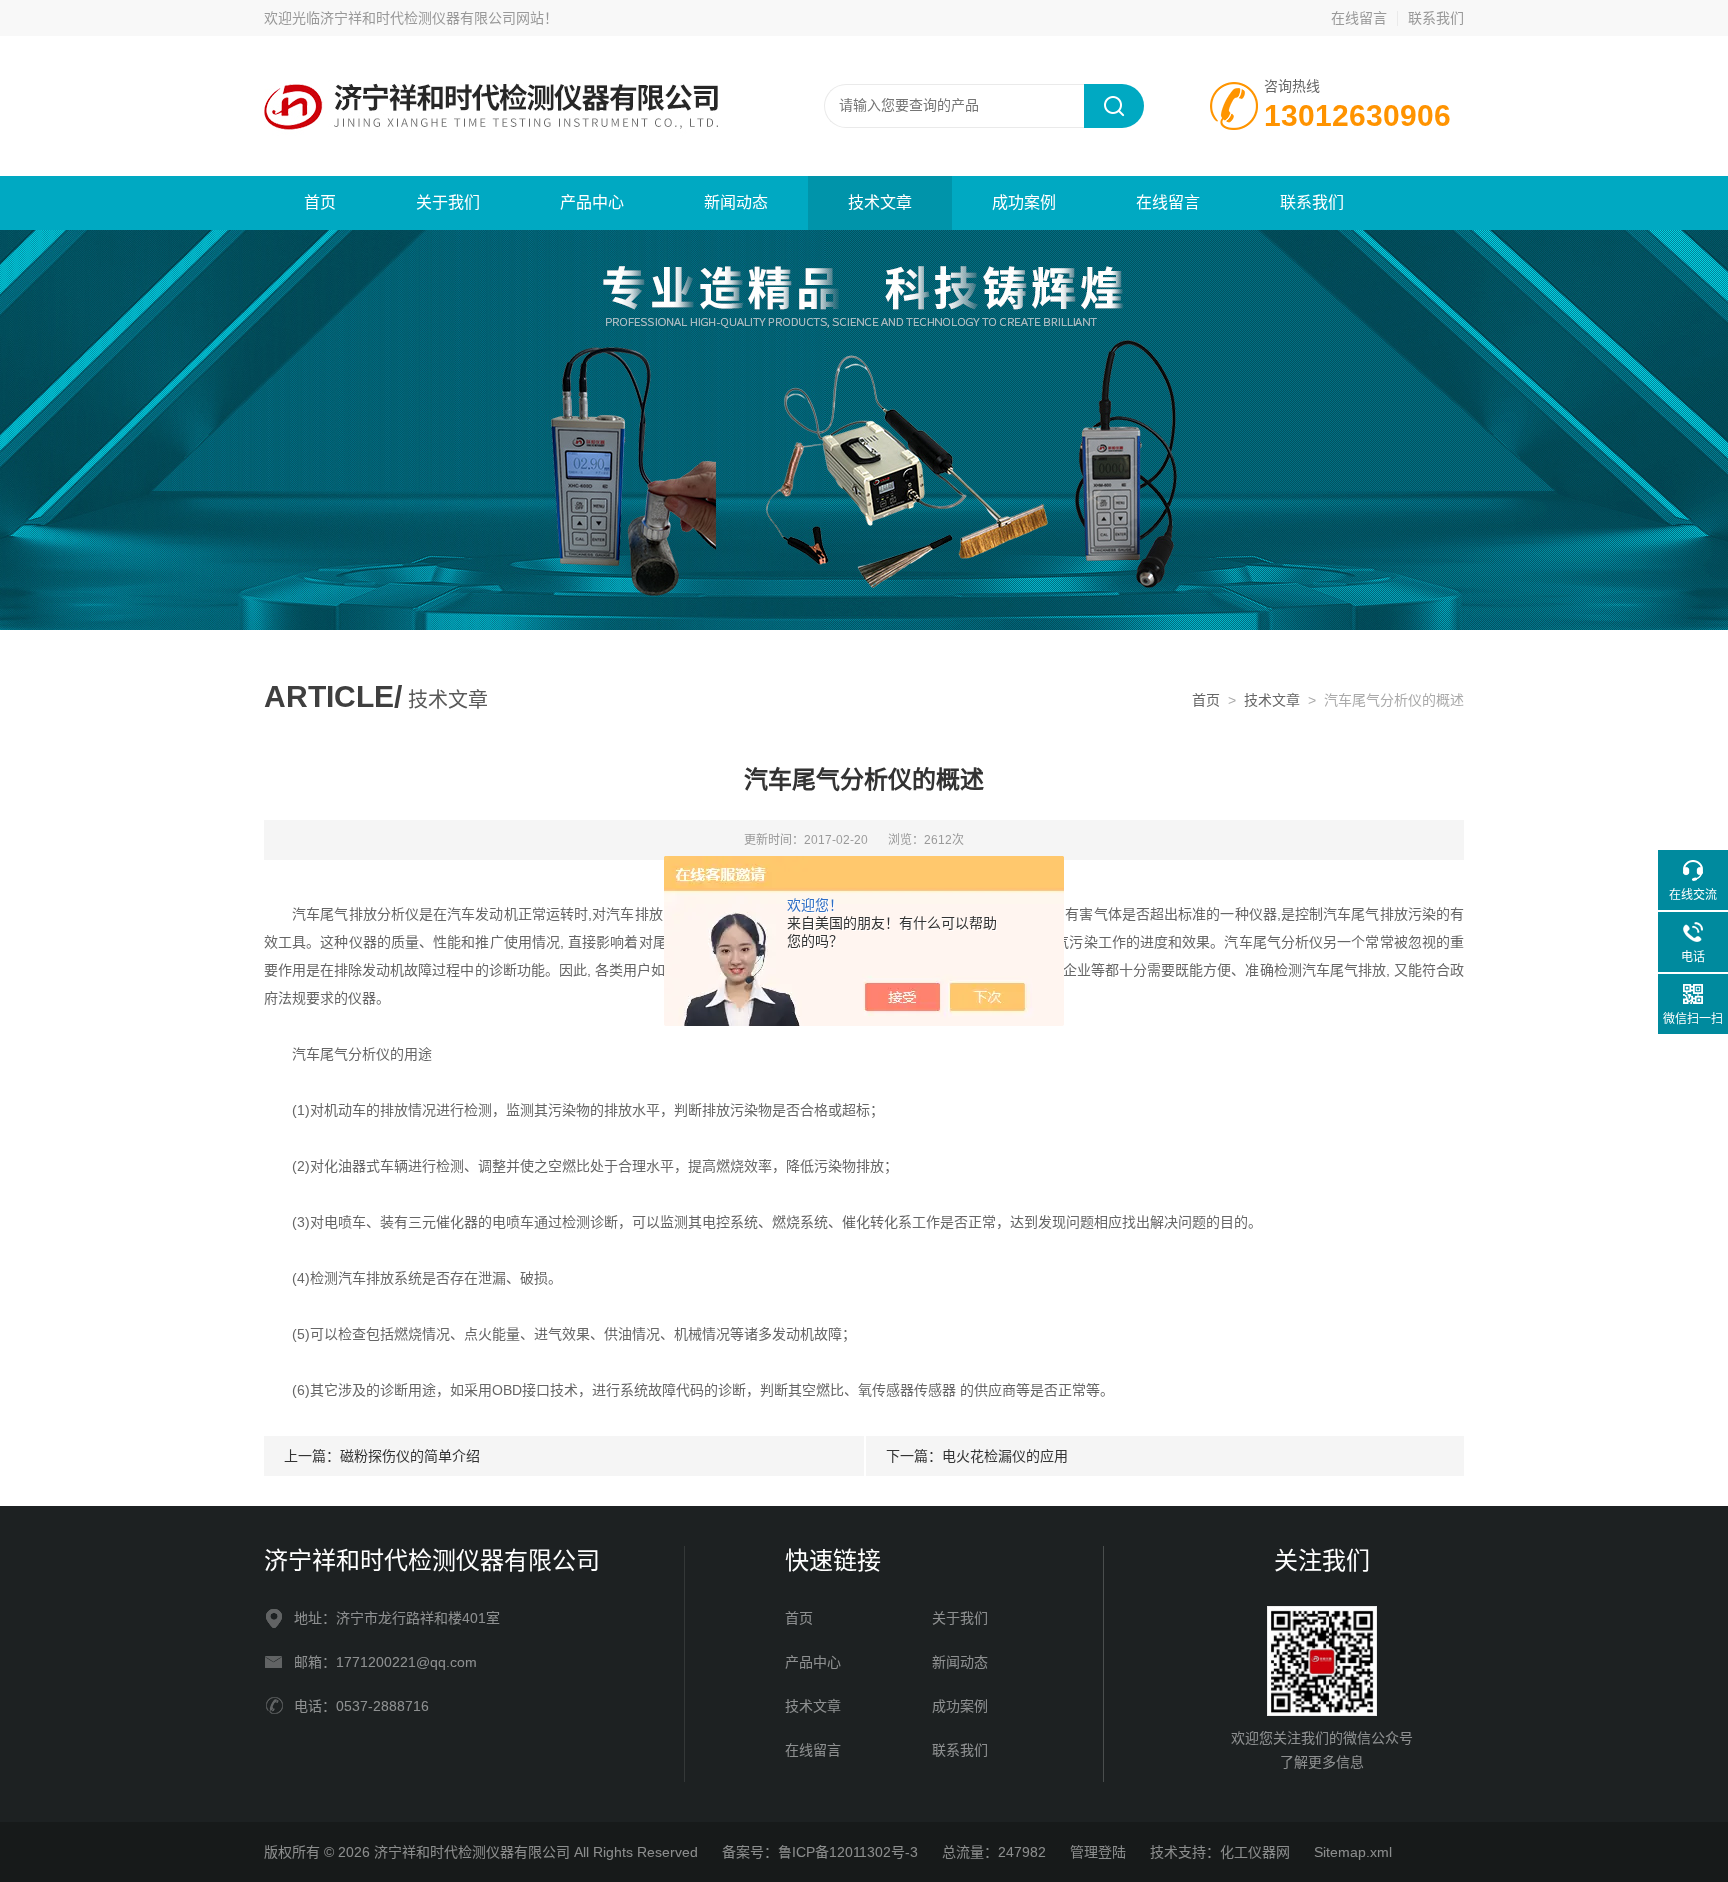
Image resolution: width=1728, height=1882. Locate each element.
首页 (320, 202)
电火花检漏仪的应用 (1005, 1456)
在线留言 (1359, 18)
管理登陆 (1098, 1852)
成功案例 (1024, 202)
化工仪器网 (1255, 1852)
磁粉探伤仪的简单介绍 (410, 1456)
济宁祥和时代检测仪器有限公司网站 (432, 18)
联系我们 (1436, 18)
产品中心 (592, 202)
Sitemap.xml (1353, 1852)
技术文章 (880, 202)
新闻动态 (736, 202)
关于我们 (448, 202)
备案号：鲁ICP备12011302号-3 (820, 1852)
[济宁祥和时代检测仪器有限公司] (504, 105)
